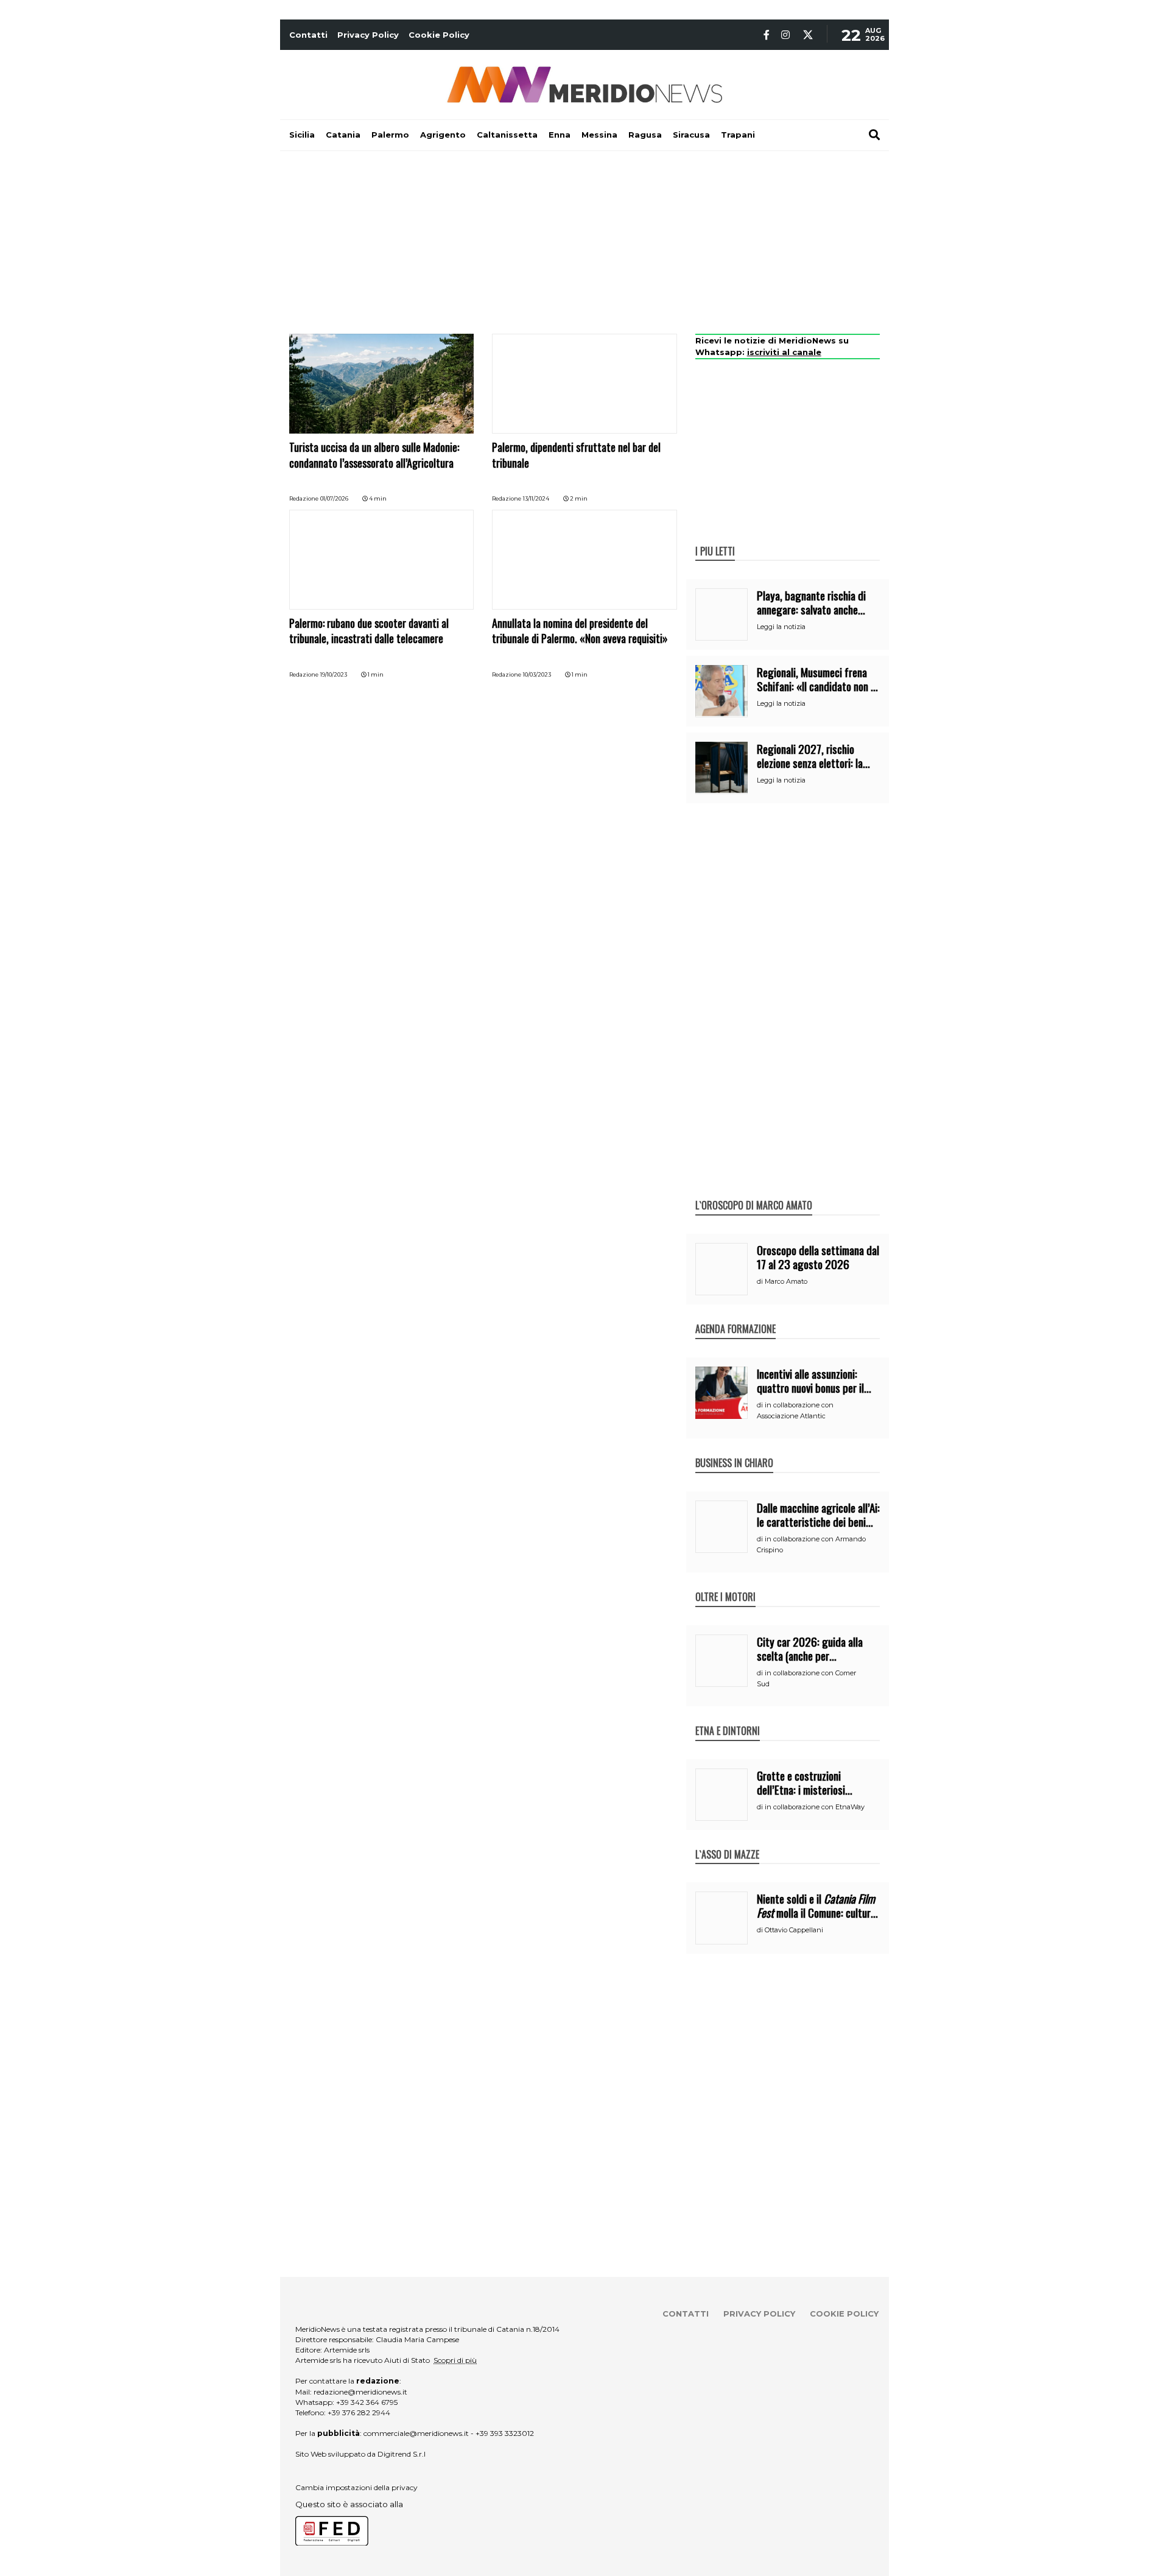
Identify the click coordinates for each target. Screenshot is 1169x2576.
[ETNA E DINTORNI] (728, 1718)
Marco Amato (786, 1281)
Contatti (308, 35)
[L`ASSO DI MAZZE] (727, 1842)
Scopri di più (455, 2360)
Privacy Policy (368, 35)
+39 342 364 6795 (367, 2402)
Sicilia (302, 135)
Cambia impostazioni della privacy (356, 2487)
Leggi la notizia (781, 627)
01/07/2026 (334, 498)
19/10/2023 (334, 674)
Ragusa (645, 135)
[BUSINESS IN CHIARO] (734, 1450)
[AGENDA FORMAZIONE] (735, 1316)
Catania (343, 135)
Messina (599, 135)
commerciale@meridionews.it (416, 2433)
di (761, 1281)
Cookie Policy (439, 35)
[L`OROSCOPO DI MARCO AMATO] (754, 1192)
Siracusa (691, 135)
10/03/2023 (537, 674)
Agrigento (443, 135)
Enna (560, 135)
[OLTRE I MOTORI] (725, 1584)
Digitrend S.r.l (402, 2454)
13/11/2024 (536, 498)
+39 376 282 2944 (359, 2412)
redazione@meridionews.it (360, 2392)
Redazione (304, 498)
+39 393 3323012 (505, 2433)
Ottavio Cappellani (794, 1930)
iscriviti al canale (784, 352)
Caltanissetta (507, 135)
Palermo (390, 135)
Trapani (738, 135)
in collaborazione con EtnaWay (815, 1807)
